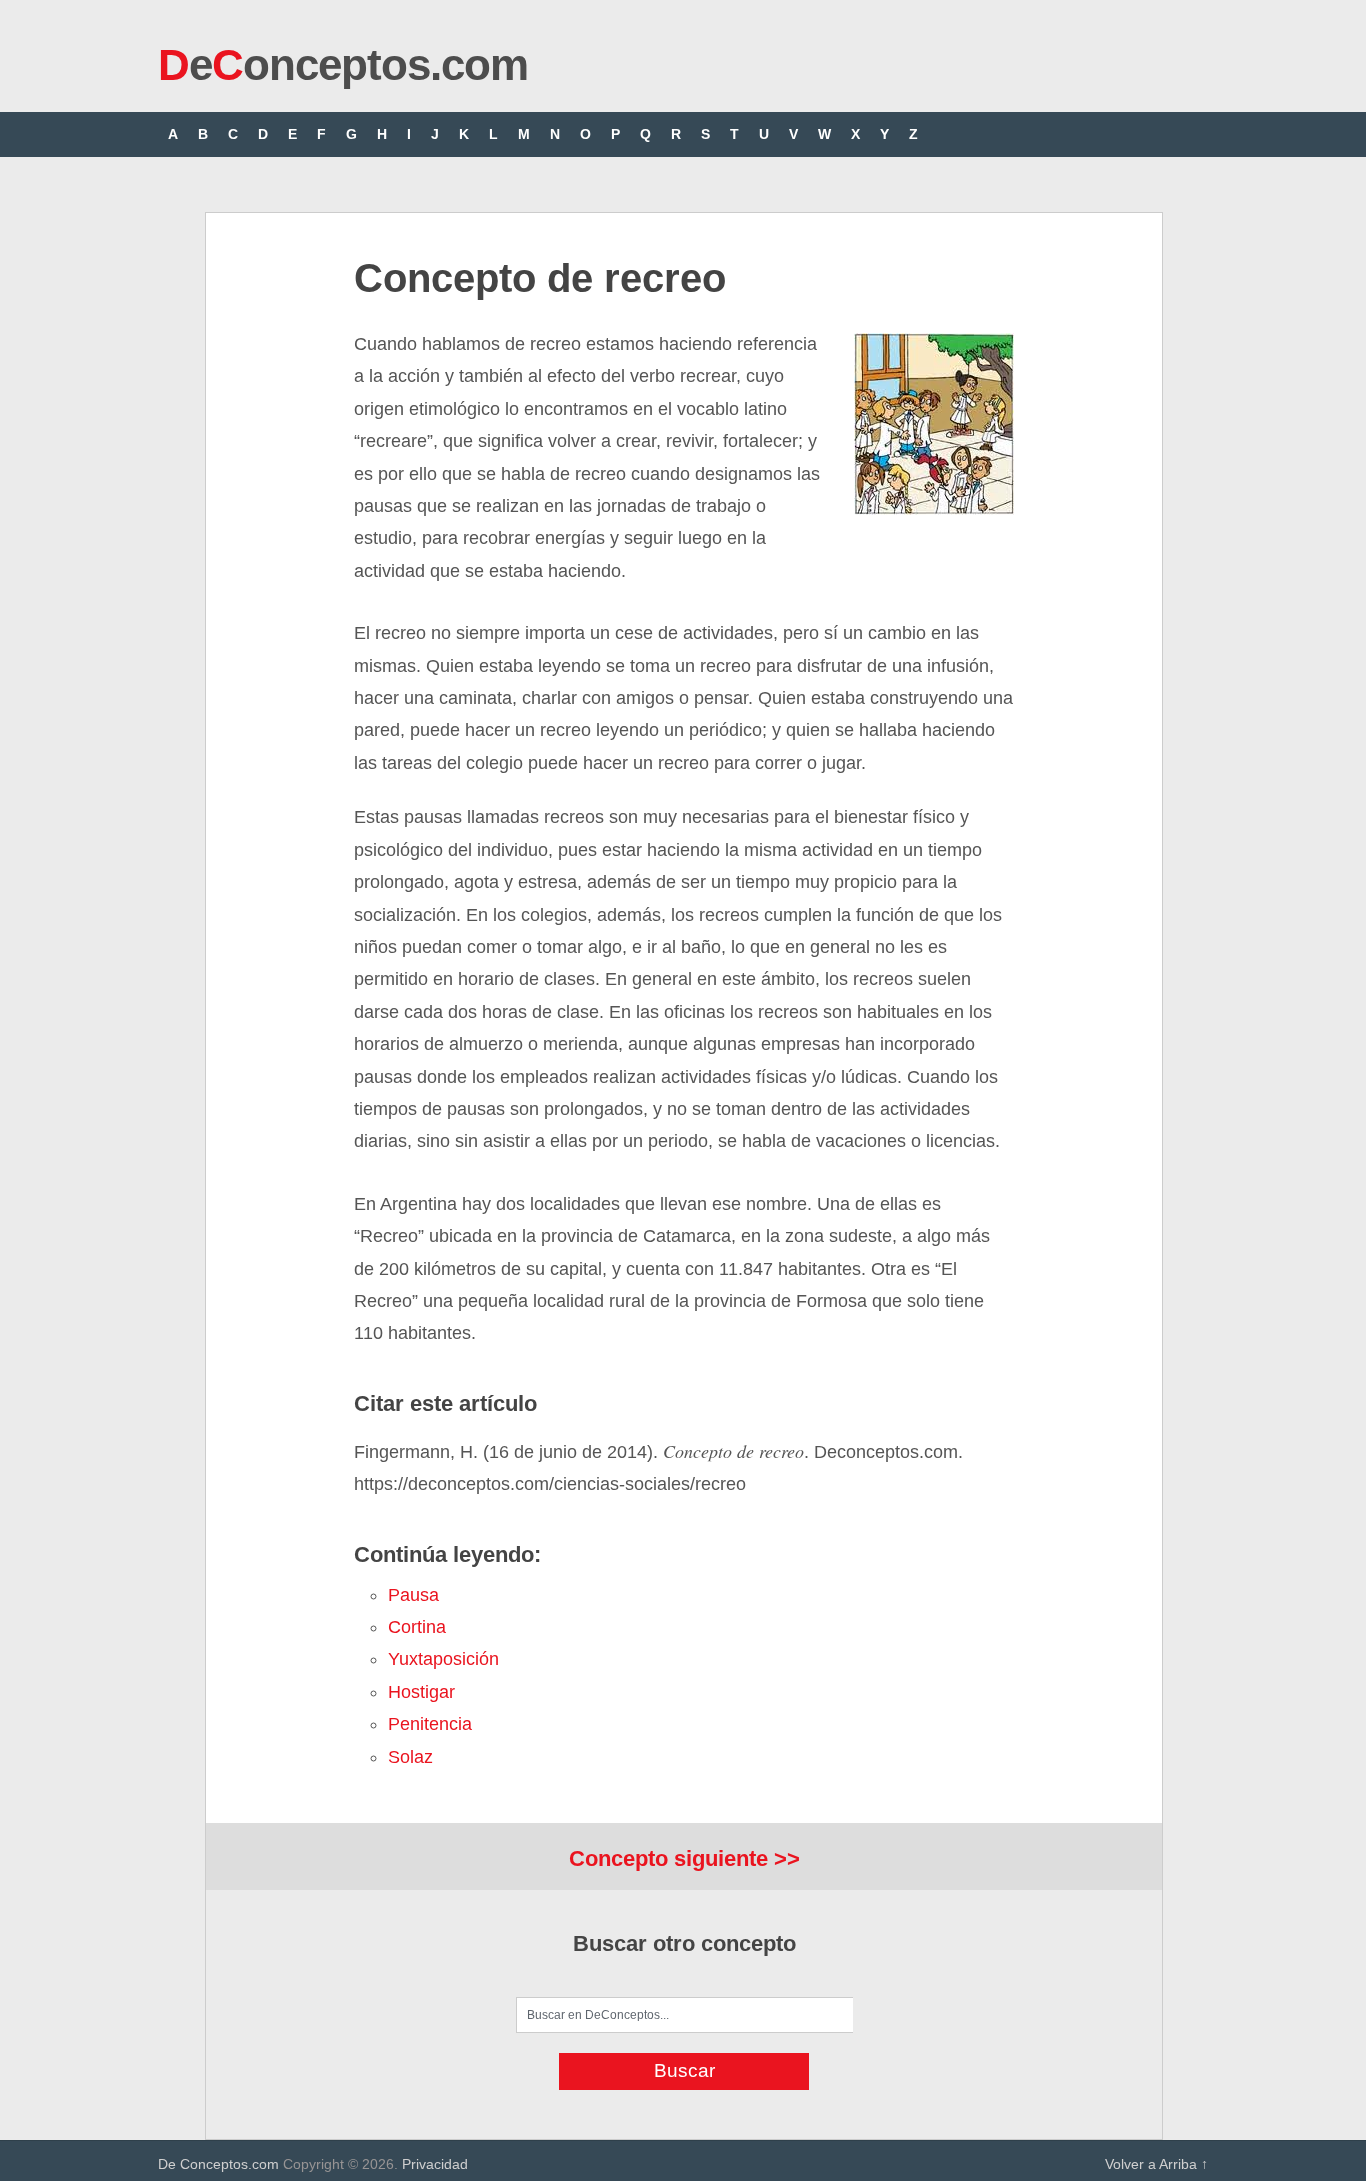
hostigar (421, 1692)
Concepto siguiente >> (684, 1858)
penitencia (430, 1724)
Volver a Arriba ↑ (1156, 2164)
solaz (410, 1757)
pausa (413, 1595)
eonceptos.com (343, 64)
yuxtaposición (443, 1659)
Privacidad (435, 2164)
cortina (417, 1627)
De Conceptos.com (218, 2164)
